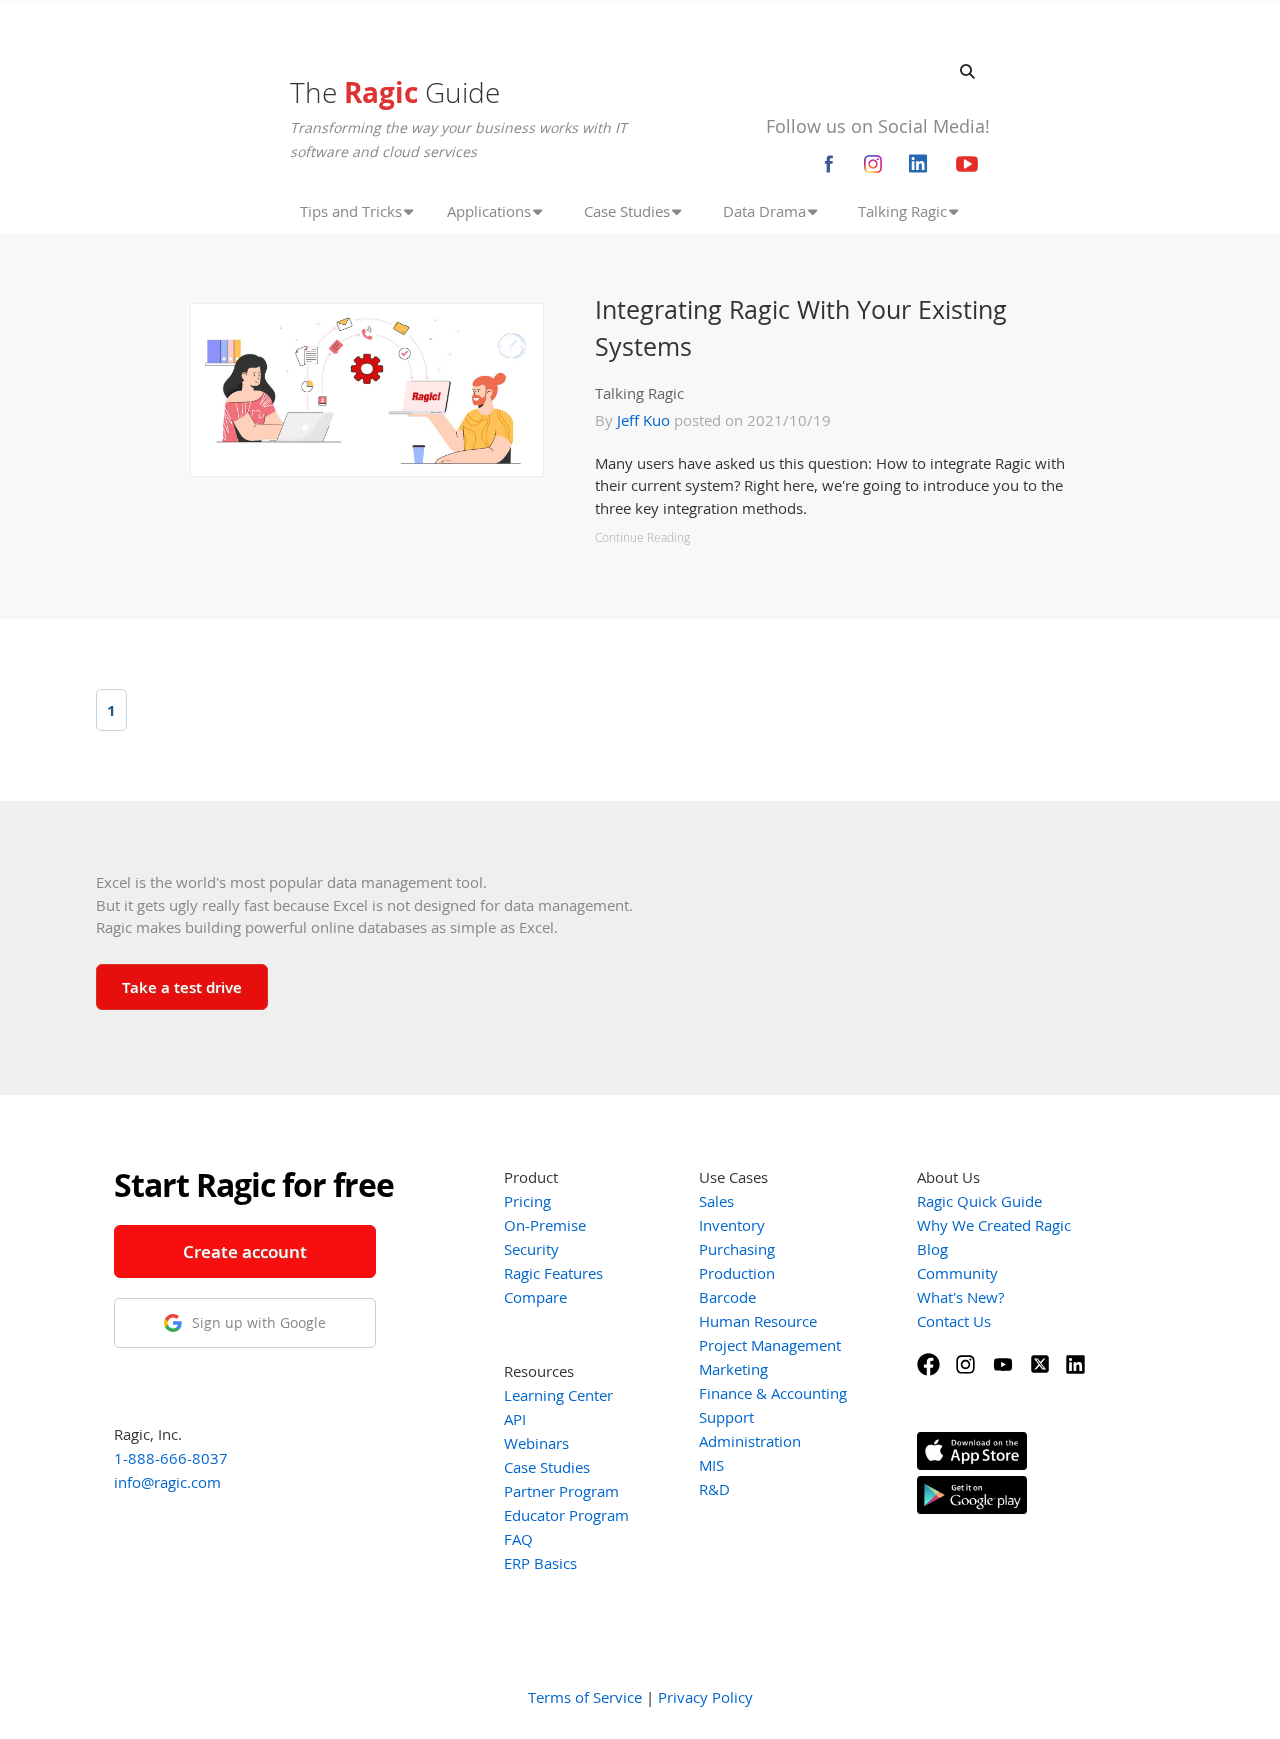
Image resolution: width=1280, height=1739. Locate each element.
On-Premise (545, 1225)
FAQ (518, 1539)
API (515, 1419)
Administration (750, 1441)
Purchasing (737, 1249)
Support (726, 1417)
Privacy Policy (705, 1697)
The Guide (395, 92)
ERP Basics (540, 1563)
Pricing (527, 1201)
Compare (535, 1297)
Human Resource (758, 1321)
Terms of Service (585, 1697)
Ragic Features (553, 1273)
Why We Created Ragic (994, 1225)
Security (531, 1249)
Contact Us (954, 1321)
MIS (711, 1465)
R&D (714, 1489)
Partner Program (561, 1491)
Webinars (536, 1443)
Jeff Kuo (643, 420)
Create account (245, 1251)
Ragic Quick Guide (979, 1201)
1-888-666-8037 (171, 1458)
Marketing (733, 1369)
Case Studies (547, 1467)
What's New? (960, 1297)
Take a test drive (182, 987)
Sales (716, 1201)
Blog (932, 1249)
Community (957, 1273)
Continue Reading (642, 537)
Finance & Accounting (773, 1393)
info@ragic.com (167, 1482)
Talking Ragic (639, 393)
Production (737, 1273)
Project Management (770, 1345)
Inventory (732, 1225)
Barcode (727, 1297)
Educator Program (566, 1515)
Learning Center (558, 1395)
